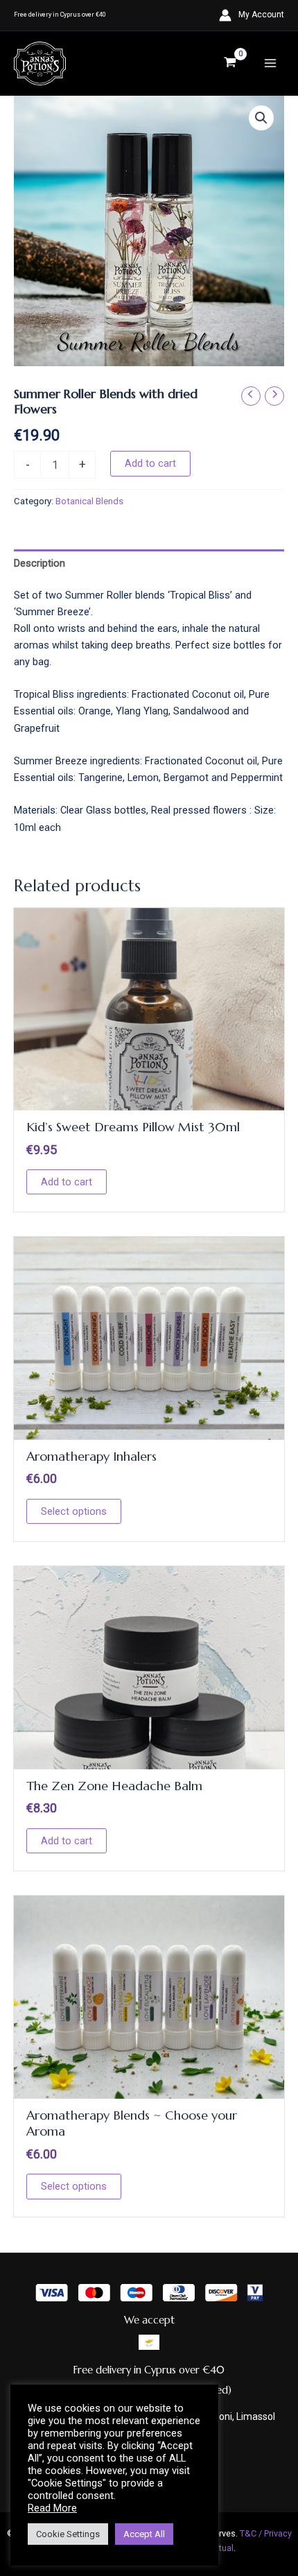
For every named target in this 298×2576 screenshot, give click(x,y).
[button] (261, 118)
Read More (52, 2508)
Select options (74, 1511)
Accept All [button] (144, 2534)
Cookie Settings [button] (68, 2534)
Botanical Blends (89, 501)
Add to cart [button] (67, 1182)
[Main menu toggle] (270, 63)
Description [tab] (40, 563)
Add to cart (150, 463)
